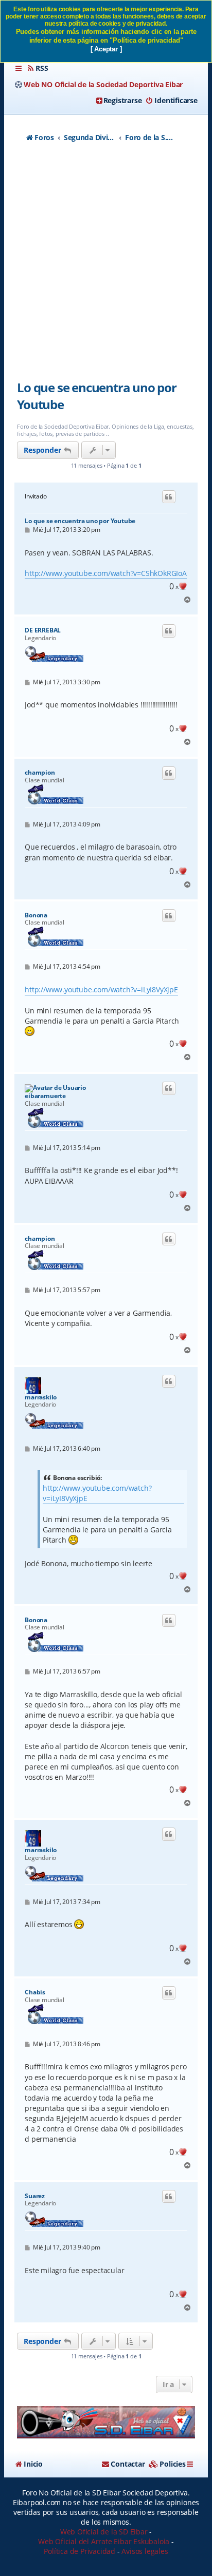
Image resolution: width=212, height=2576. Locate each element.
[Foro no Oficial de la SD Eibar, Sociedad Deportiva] (106, 2422)
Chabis (35, 1992)
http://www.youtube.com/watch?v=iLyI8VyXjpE (101, 989)
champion (40, 773)
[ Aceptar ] (106, 49)
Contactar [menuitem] (128, 2464)
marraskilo (41, 1397)
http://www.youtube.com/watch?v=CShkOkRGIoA (106, 573)
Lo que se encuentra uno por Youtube (97, 396)
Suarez (35, 2196)
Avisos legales (145, 2551)
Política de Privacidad (79, 2551)
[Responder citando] (169, 497)
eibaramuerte (45, 1096)
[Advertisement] (106, 267)
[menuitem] (37, 68)
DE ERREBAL (43, 630)
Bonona (36, 915)
